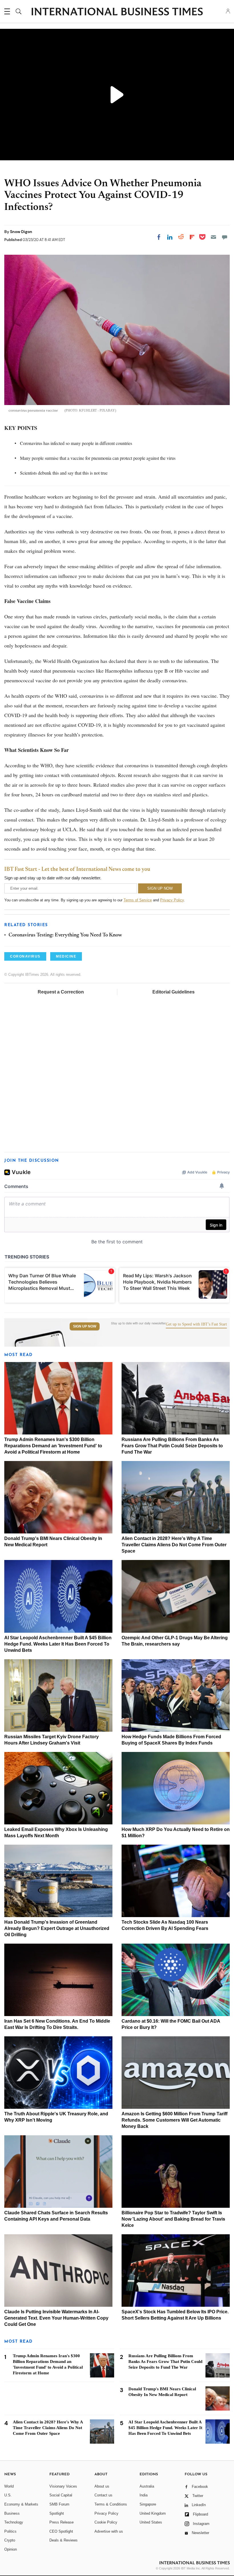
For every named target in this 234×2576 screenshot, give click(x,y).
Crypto (10, 2540)
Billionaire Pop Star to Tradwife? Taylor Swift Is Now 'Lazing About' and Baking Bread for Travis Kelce (173, 2219)
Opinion (11, 2549)
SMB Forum (59, 2504)
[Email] (213, 237)
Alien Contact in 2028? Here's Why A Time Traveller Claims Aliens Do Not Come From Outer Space (174, 1545)
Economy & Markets (21, 2504)
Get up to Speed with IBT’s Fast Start (196, 1324)
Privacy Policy (172, 900)
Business (12, 2513)
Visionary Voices (63, 2486)
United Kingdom (153, 2513)
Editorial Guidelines (174, 992)
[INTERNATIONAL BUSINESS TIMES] (117, 12)
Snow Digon (21, 232)
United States (151, 2522)
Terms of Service (138, 900)
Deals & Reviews (63, 2540)
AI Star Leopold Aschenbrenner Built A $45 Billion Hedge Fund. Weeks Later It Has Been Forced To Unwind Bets (58, 1644)
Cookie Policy (106, 2522)
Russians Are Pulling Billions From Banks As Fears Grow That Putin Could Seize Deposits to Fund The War (172, 1446)
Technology (14, 2522)
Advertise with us (109, 2531)
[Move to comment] (225, 237)
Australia (147, 2486)
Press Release (61, 2522)
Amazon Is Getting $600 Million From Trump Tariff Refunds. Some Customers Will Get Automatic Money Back (175, 2120)
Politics (10, 2531)
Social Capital (61, 2495)
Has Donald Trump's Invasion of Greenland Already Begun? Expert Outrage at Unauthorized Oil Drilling (57, 1928)
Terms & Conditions (111, 2504)
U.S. (8, 2495)
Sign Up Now (85, 1326)
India (144, 2495)
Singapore (148, 2504)
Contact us (103, 2495)
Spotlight (57, 2513)
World (9, 2486)
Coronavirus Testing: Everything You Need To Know (65, 935)
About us (102, 2486)
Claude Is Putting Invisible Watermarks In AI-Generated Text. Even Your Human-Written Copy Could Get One (56, 2318)
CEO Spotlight (61, 2531)
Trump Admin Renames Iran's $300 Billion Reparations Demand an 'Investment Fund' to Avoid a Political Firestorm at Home (53, 1446)
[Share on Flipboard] (192, 237)
